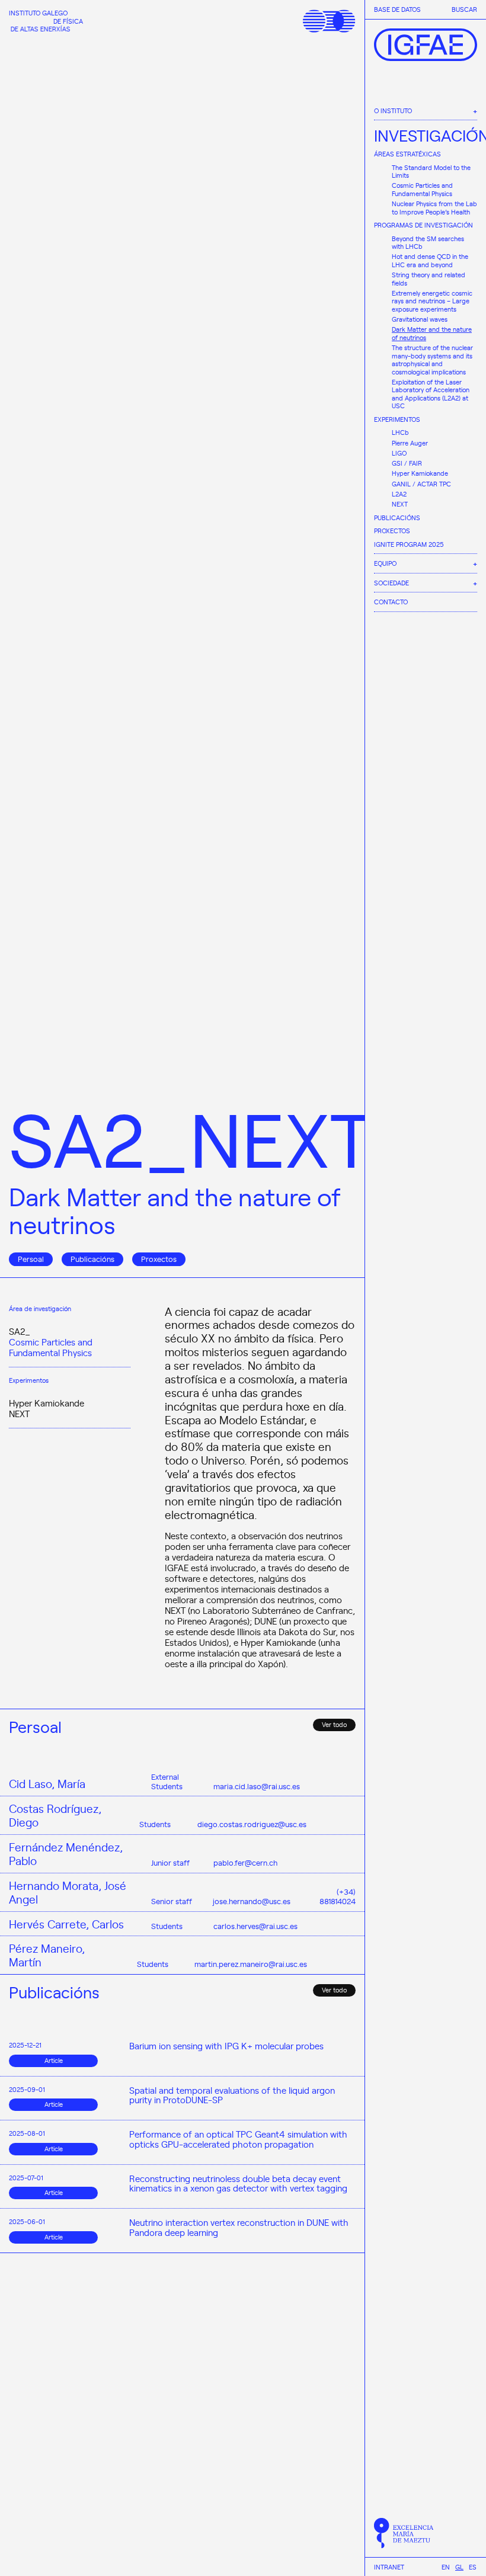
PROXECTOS (392, 531)
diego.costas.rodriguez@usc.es (252, 1824)
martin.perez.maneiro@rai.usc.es (251, 1964)
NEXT (400, 504)
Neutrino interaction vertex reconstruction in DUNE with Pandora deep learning (239, 2227)
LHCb (400, 432)
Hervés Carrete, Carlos (66, 1924)
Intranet (389, 2567)
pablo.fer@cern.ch (245, 1862)
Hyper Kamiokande (420, 473)
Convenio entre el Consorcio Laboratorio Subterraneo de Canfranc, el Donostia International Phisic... (242, 2541)
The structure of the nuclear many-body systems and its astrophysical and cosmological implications (432, 360)
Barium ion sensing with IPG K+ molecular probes (226, 2046)
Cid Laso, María (47, 1784)
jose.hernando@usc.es (252, 1901)
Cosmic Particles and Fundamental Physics (422, 189)
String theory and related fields (429, 279)
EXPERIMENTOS (397, 419)
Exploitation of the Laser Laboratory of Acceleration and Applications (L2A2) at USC (431, 394)
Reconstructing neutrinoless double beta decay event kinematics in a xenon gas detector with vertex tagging (238, 2183)
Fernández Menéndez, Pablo (66, 1854)
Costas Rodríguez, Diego (55, 1815)
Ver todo (334, 1724)
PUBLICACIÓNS (397, 518)
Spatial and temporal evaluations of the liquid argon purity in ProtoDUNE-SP (232, 2095)
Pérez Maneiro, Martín (47, 1955)
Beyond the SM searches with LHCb (428, 243)
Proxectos (159, 1259)
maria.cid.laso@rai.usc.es (257, 1786)
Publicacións (92, 1259)
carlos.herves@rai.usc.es (255, 1926)
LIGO (399, 453)
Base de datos (397, 9)
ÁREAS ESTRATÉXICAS (407, 154)
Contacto (391, 602)
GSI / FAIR (407, 463)
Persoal (31, 1259)
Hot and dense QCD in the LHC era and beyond (430, 260)
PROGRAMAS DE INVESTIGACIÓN (423, 225)
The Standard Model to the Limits (431, 172)
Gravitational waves (420, 319)
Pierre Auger (410, 443)
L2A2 (399, 494)
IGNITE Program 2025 (409, 544)
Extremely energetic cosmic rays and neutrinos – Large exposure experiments (432, 301)
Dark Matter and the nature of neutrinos (432, 333)
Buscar (464, 9)
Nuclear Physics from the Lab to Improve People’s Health (434, 208)
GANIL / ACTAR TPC (421, 484)
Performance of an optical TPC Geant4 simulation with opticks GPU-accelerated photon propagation (238, 2139)
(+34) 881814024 (338, 1896)
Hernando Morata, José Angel (68, 1892)
